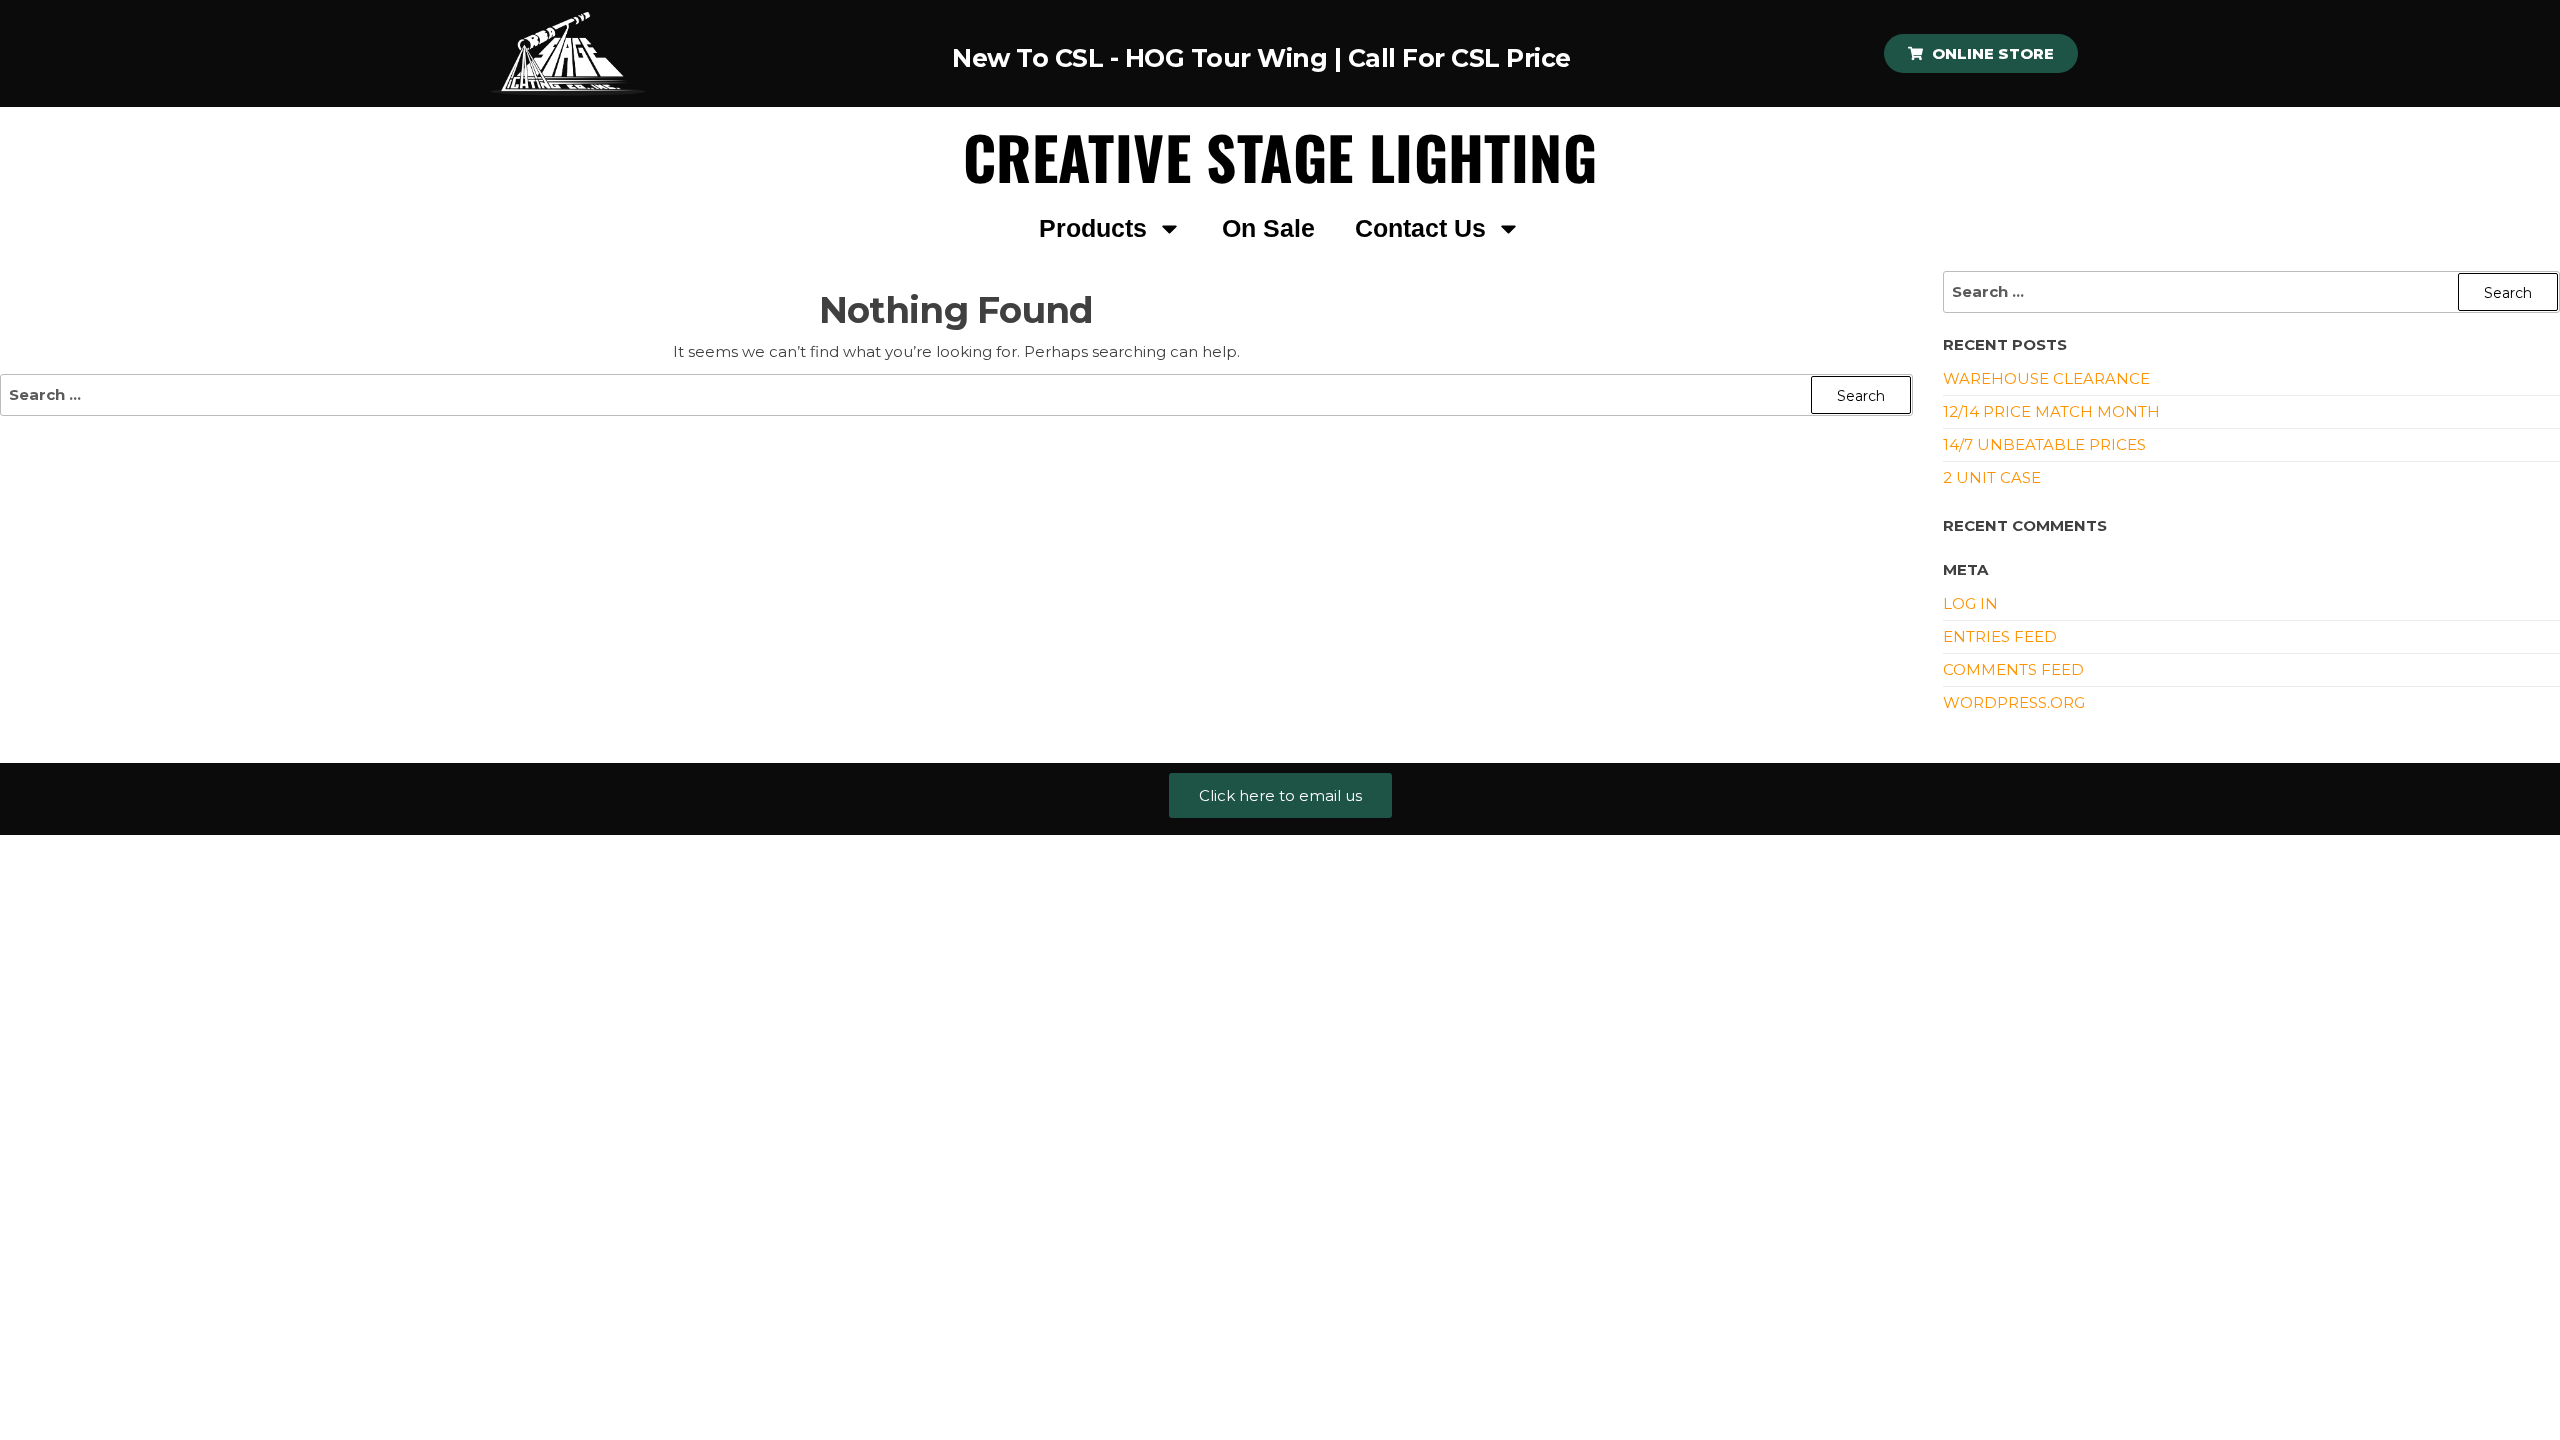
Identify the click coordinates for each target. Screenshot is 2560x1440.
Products (1093, 228)
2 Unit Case (1992, 477)
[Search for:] (956, 395)
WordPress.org (2014, 702)
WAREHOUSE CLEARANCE (2046, 378)
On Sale (1268, 228)
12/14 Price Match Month (2051, 411)
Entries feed (2000, 636)
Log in (1970, 603)
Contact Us (1420, 228)
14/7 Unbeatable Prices (2044, 444)
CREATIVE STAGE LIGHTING (1280, 156)
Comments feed (2013, 669)
